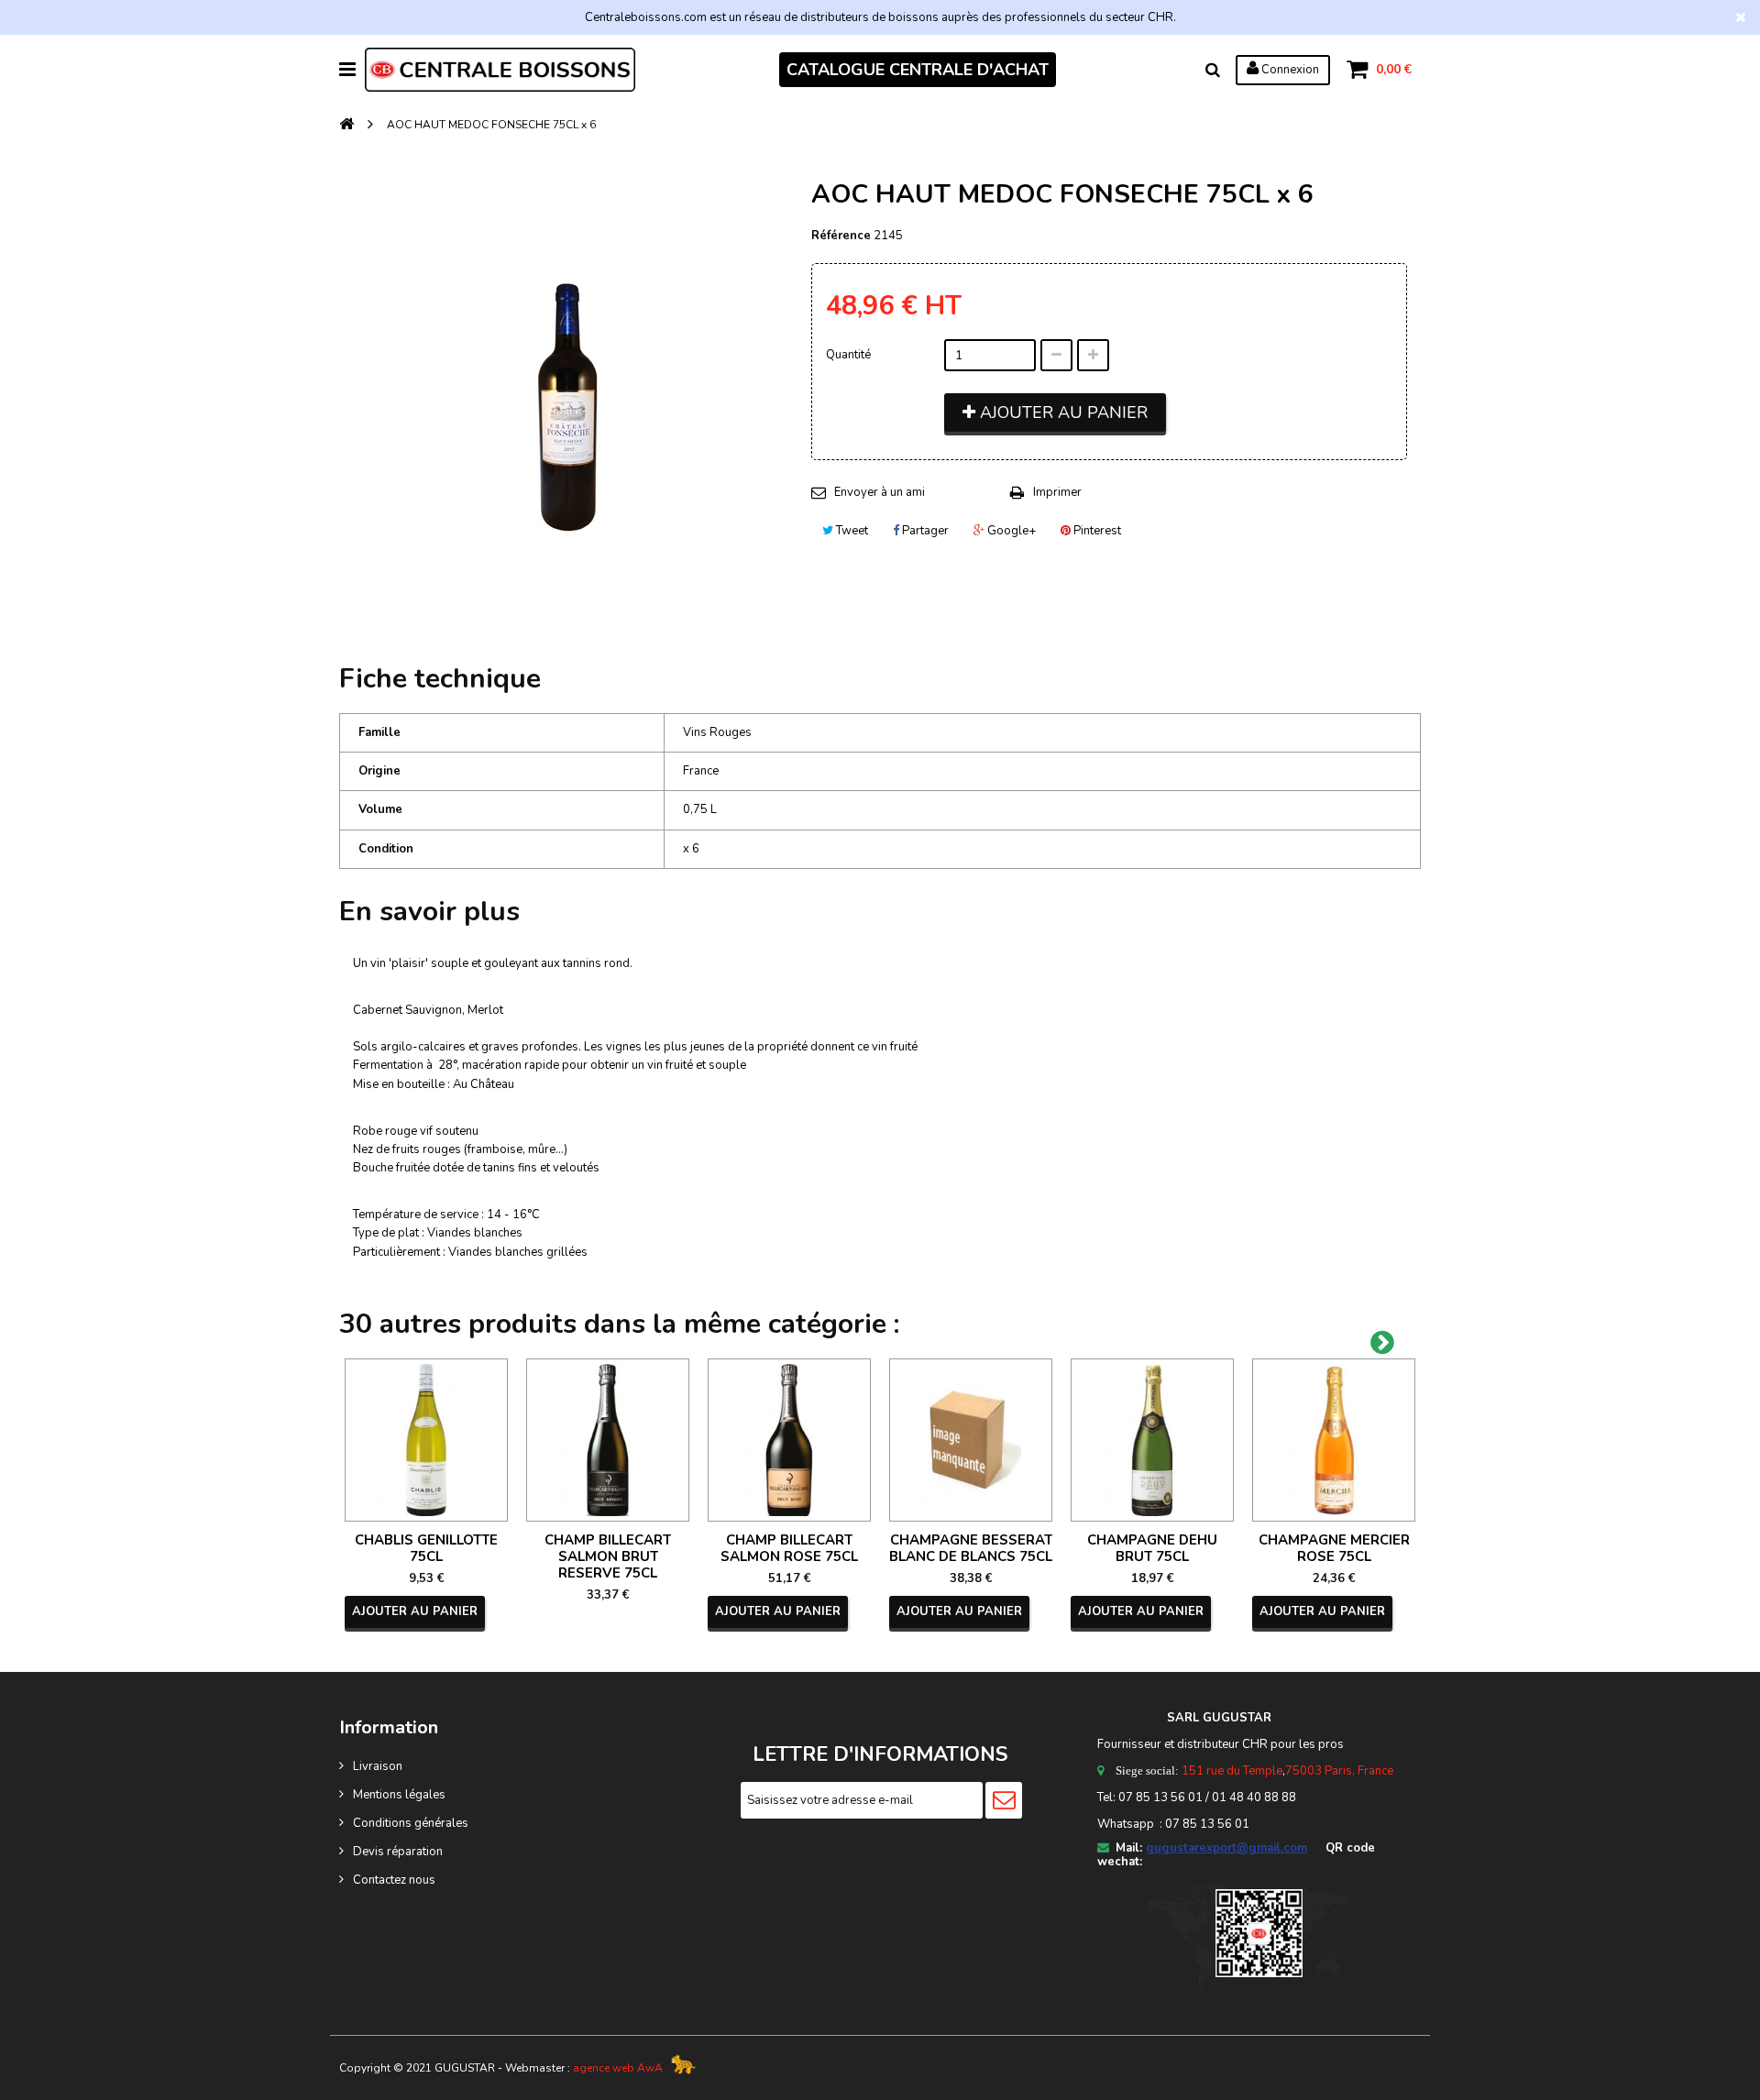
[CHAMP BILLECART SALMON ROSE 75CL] (789, 1440)
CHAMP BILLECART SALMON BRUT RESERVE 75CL (608, 1556)
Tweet (851, 531)
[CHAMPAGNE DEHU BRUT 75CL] (1152, 1440)
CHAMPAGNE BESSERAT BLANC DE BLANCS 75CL (971, 1548)
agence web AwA (618, 2068)
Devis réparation (398, 1852)
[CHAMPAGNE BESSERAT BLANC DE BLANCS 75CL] (971, 1440)
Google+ (1010, 531)
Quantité (848, 355)
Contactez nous (394, 1880)
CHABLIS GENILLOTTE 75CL (426, 1548)
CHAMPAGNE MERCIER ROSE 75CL (1334, 1548)
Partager (924, 531)
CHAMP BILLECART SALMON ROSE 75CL (789, 1548)
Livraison (378, 1766)
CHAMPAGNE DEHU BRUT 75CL (1152, 1548)
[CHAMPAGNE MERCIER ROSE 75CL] (1334, 1440)
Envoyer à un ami (880, 492)
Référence (841, 236)
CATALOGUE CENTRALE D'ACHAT (918, 70)
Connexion (1289, 70)
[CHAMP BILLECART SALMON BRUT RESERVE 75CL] (608, 1440)
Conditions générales (411, 1823)
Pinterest (1096, 531)
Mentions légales (399, 1795)
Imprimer (1057, 492)
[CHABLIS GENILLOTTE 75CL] (426, 1440)
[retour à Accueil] (346, 125)
